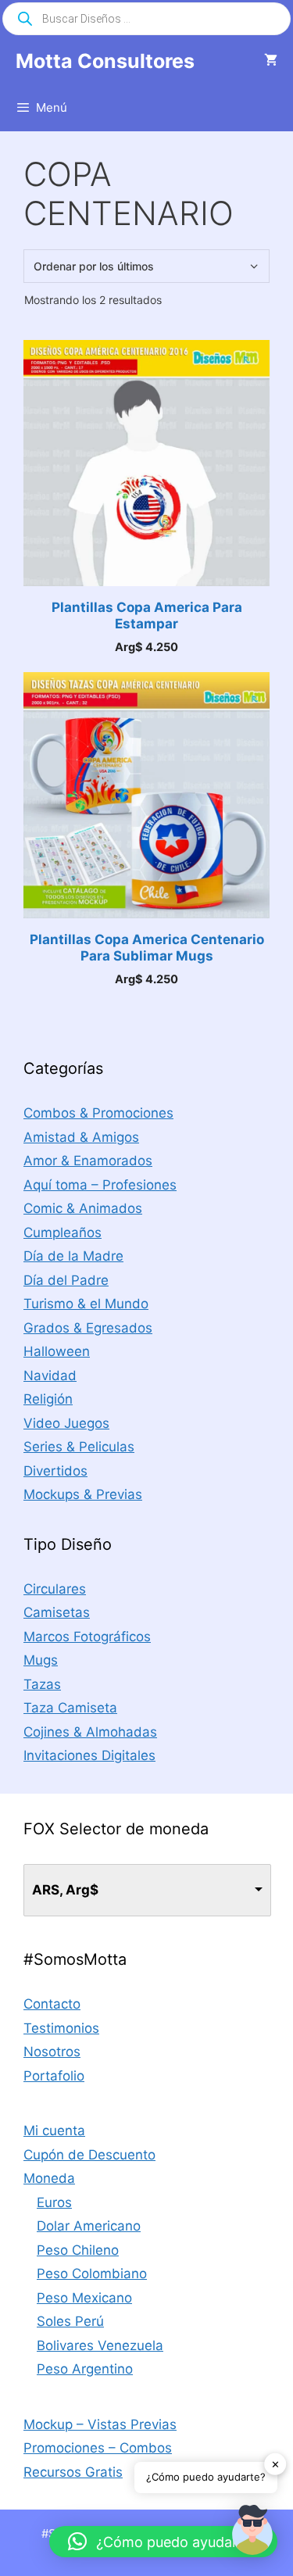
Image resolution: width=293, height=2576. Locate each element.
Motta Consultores (105, 61)
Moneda (49, 2178)
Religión (48, 1399)
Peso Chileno (78, 2250)
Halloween (57, 1351)
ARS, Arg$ (65, 1890)
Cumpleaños (63, 1233)
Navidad (50, 1376)
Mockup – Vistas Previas (100, 2424)
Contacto (52, 2004)
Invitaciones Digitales (89, 1755)
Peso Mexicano (84, 2298)
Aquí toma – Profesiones (100, 1185)
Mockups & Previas (83, 1494)
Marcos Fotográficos (87, 1637)
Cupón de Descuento (89, 2155)
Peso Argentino (85, 2369)
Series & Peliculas (79, 1447)
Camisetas (57, 1612)
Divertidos (55, 1471)
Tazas (42, 1684)
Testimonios (61, 2028)
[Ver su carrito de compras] (271, 61)
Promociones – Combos (98, 2448)
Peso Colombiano (92, 2274)
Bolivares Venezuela (100, 2345)
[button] (252, 2533)
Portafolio (54, 2076)
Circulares (55, 1589)
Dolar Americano (89, 2226)
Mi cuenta (54, 2131)
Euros (54, 2202)
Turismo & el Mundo (86, 1304)
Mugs (41, 1660)
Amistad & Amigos (81, 1137)
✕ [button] (275, 2463)
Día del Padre (66, 1280)
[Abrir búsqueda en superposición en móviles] (146, 19)
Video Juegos (66, 1423)
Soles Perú (70, 2321)
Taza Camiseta (70, 1708)
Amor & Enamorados (88, 1161)
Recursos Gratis (73, 2472)
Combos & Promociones (98, 1113)
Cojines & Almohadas (90, 1732)
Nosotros (52, 2052)
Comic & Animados (83, 1208)
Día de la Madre (73, 1256)
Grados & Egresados (88, 1328)
